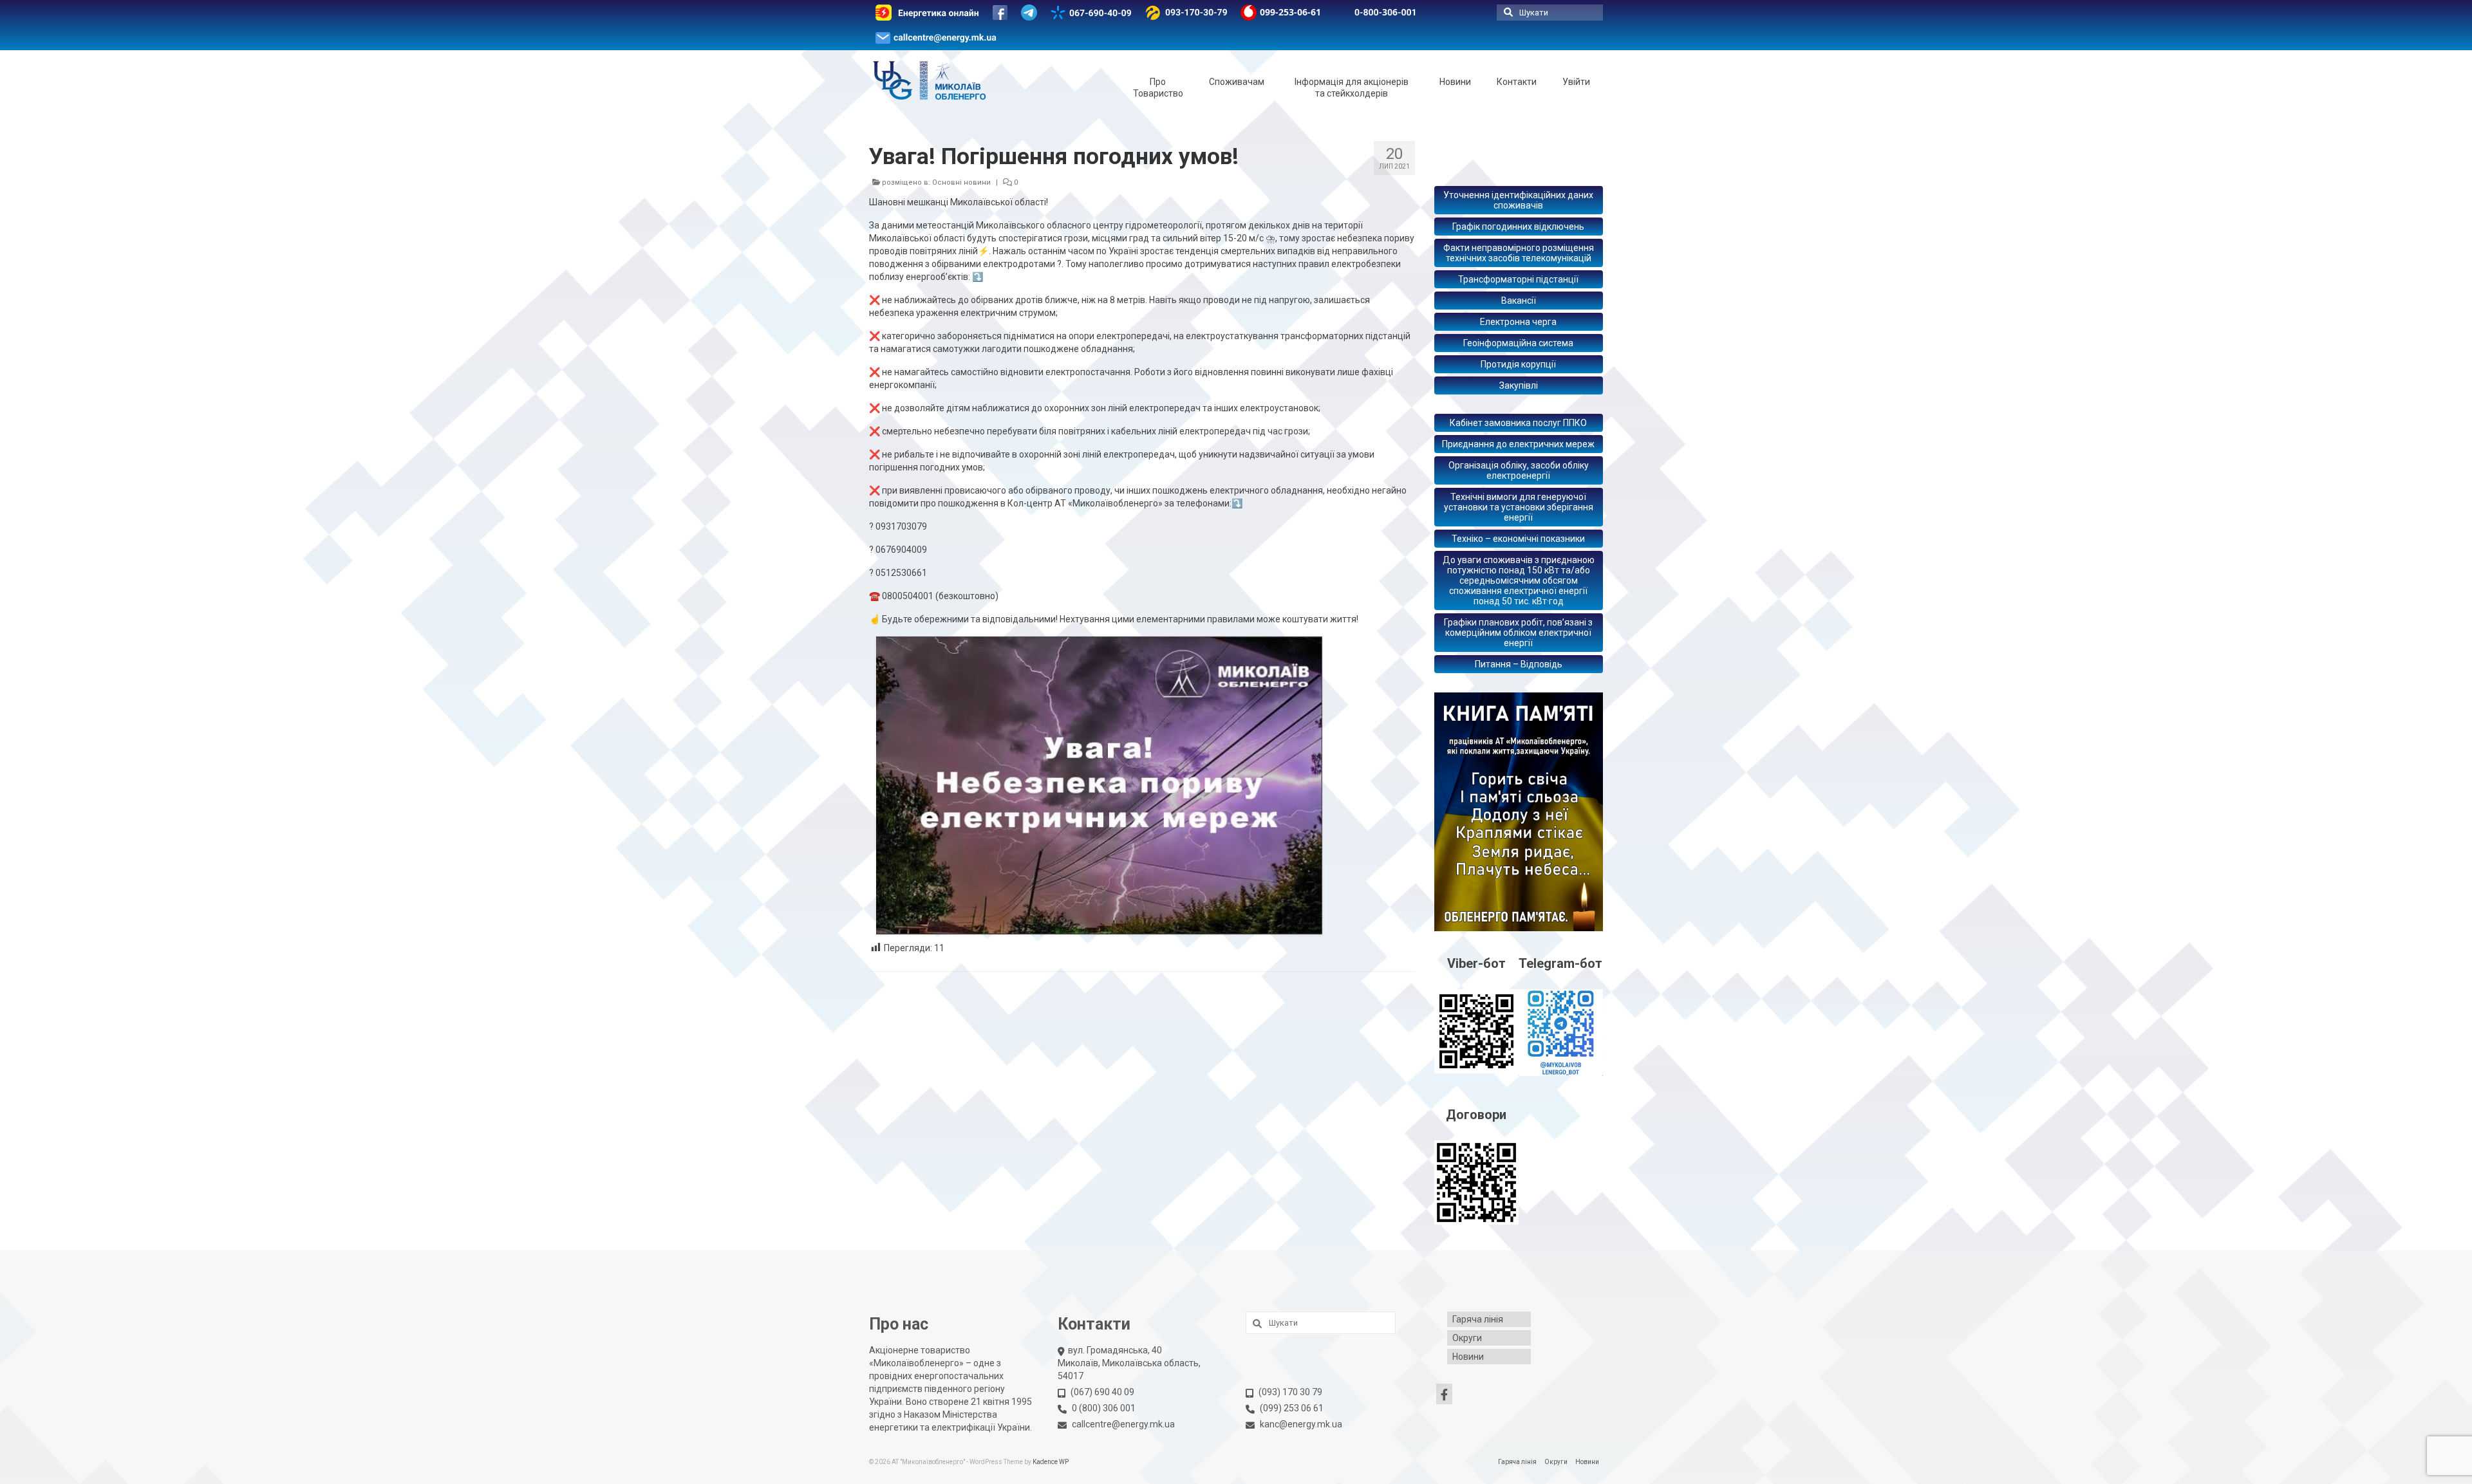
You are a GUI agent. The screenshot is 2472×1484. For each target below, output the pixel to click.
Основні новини (961, 182)
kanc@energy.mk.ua (1301, 1424)
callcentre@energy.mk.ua (1123, 1424)
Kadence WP (1051, 1462)
